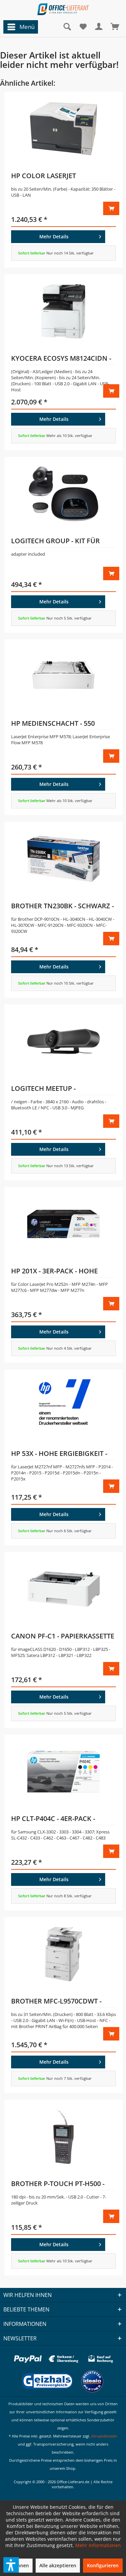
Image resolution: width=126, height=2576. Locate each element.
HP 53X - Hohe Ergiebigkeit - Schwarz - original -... (59, 1455)
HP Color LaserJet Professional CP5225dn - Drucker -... (55, 177)
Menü (27, 27)
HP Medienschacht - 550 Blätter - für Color (53, 724)
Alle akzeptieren (58, 2565)
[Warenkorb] (115, 27)
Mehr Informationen (98, 2545)
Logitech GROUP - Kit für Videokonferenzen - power (60, 542)
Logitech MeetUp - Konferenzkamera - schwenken (47, 1089)
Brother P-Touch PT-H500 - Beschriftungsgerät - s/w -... (62, 2185)
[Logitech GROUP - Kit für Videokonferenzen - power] (64, 494)
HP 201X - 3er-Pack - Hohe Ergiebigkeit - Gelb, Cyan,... (58, 1272)
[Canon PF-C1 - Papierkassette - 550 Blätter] (64, 1589)
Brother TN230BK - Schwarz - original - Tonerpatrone (62, 907)
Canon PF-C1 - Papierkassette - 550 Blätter (63, 1637)
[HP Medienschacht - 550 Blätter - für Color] (64, 676)
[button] (11, 2565)
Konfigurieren (103, 2565)
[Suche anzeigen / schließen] (67, 27)
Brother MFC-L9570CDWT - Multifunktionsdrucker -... (61, 2002)
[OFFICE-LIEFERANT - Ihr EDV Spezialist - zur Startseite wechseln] (63, 9)
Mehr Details (54, 236)
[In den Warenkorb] (111, 208)
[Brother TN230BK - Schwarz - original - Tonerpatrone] (64, 859)
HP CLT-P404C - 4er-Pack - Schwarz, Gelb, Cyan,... (53, 1820)
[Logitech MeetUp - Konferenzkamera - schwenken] (64, 1041)
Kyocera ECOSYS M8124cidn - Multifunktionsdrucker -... (61, 359)
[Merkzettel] (83, 27)
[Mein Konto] (99, 27)
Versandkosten (104, 2436)
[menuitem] (19, 27)
